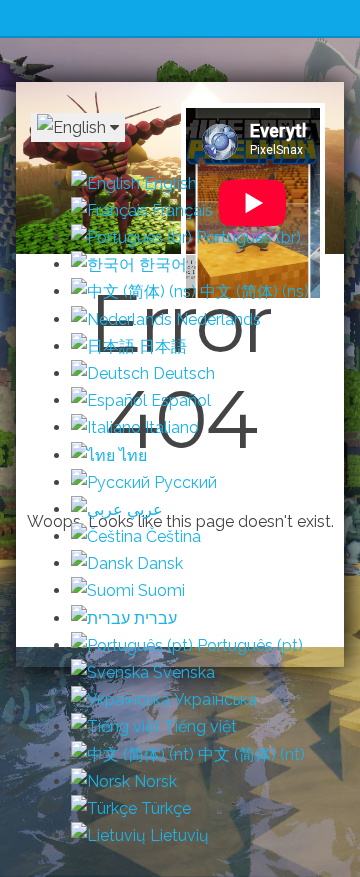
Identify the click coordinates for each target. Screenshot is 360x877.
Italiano (170, 427)
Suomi (159, 590)
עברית (153, 618)
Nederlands (216, 319)
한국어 (161, 264)
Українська (213, 699)
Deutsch (182, 373)
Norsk (153, 781)
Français (180, 210)
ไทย (131, 455)
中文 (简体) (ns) (252, 291)
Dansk (158, 563)
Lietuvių (177, 835)
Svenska (182, 672)
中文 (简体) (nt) (249, 754)
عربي (143, 509)
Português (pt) (248, 645)
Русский (183, 482)
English (168, 183)
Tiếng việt (198, 726)
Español (179, 400)
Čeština (171, 536)
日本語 (161, 346)
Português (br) (246, 237)
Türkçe (164, 808)
